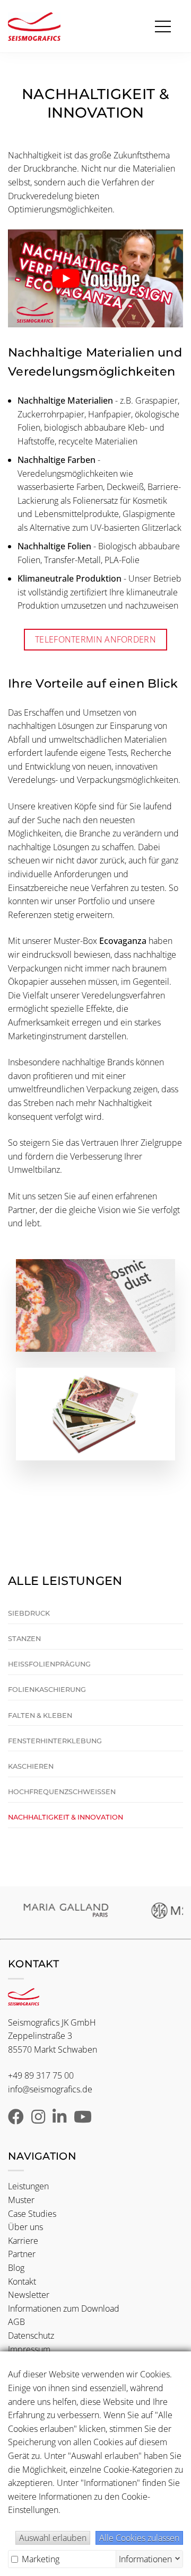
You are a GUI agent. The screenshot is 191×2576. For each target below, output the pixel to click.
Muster (21, 2200)
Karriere (23, 2241)
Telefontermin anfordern (95, 639)
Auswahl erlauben (53, 2538)
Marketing (40, 2559)
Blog (16, 2268)
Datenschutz (31, 2336)
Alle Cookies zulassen (139, 2538)
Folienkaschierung (47, 1690)
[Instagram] (38, 2119)
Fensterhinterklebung (55, 1741)
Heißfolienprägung (49, 1664)
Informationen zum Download (64, 2308)
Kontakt (22, 2281)
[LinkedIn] (59, 2119)
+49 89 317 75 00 (41, 2075)
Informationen (145, 2558)
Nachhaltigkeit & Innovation (66, 1817)
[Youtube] (83, 2119)
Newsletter (29, 2295)
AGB (16, 2322)
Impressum (29, 2349)
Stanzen (24, 1639)
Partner (22, 2254)
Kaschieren (31, 1766)
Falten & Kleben (40, 1715)
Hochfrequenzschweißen (62, 1792)
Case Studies (32, 2214)
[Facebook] (16, 2119)
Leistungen (28, 2186)
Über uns (25, 2227)
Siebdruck (29, 1613)
